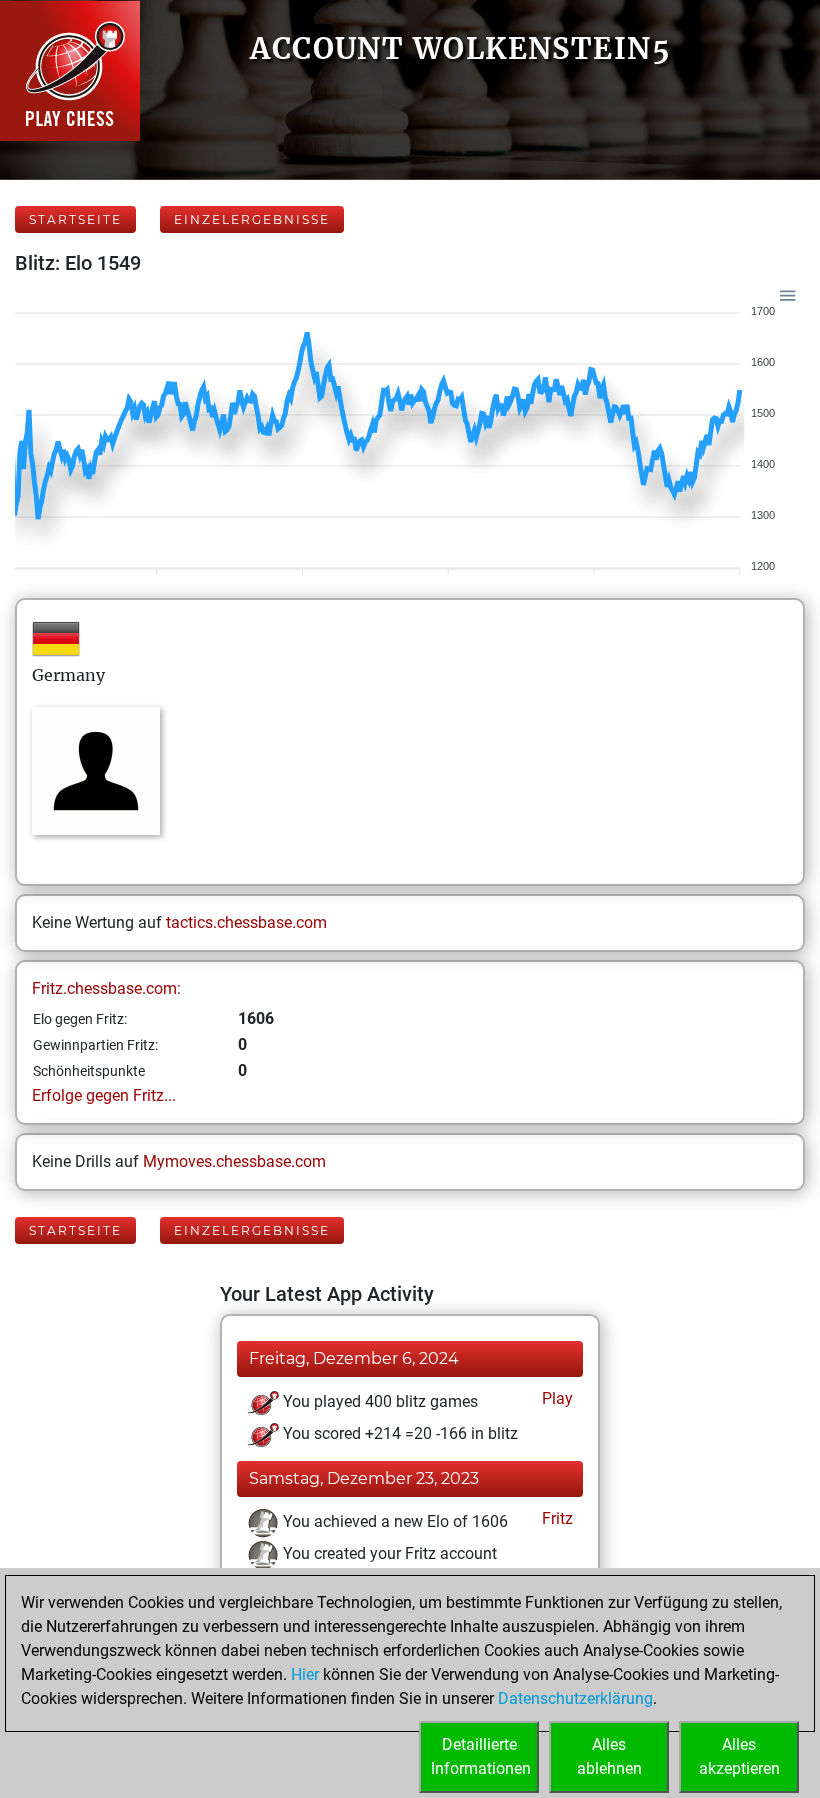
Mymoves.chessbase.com (234, 1161)
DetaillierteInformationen (481, 1756)
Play (555, 1398)
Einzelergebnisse (252, 219)
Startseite (75, 219)
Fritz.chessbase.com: (106, 988)
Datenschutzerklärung (575, 1698)
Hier (305, 1674)
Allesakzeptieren (739, 1756)
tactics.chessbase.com (246, 922)
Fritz (555, 1518)
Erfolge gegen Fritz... (104, 1095)
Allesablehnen (609, 1756)
